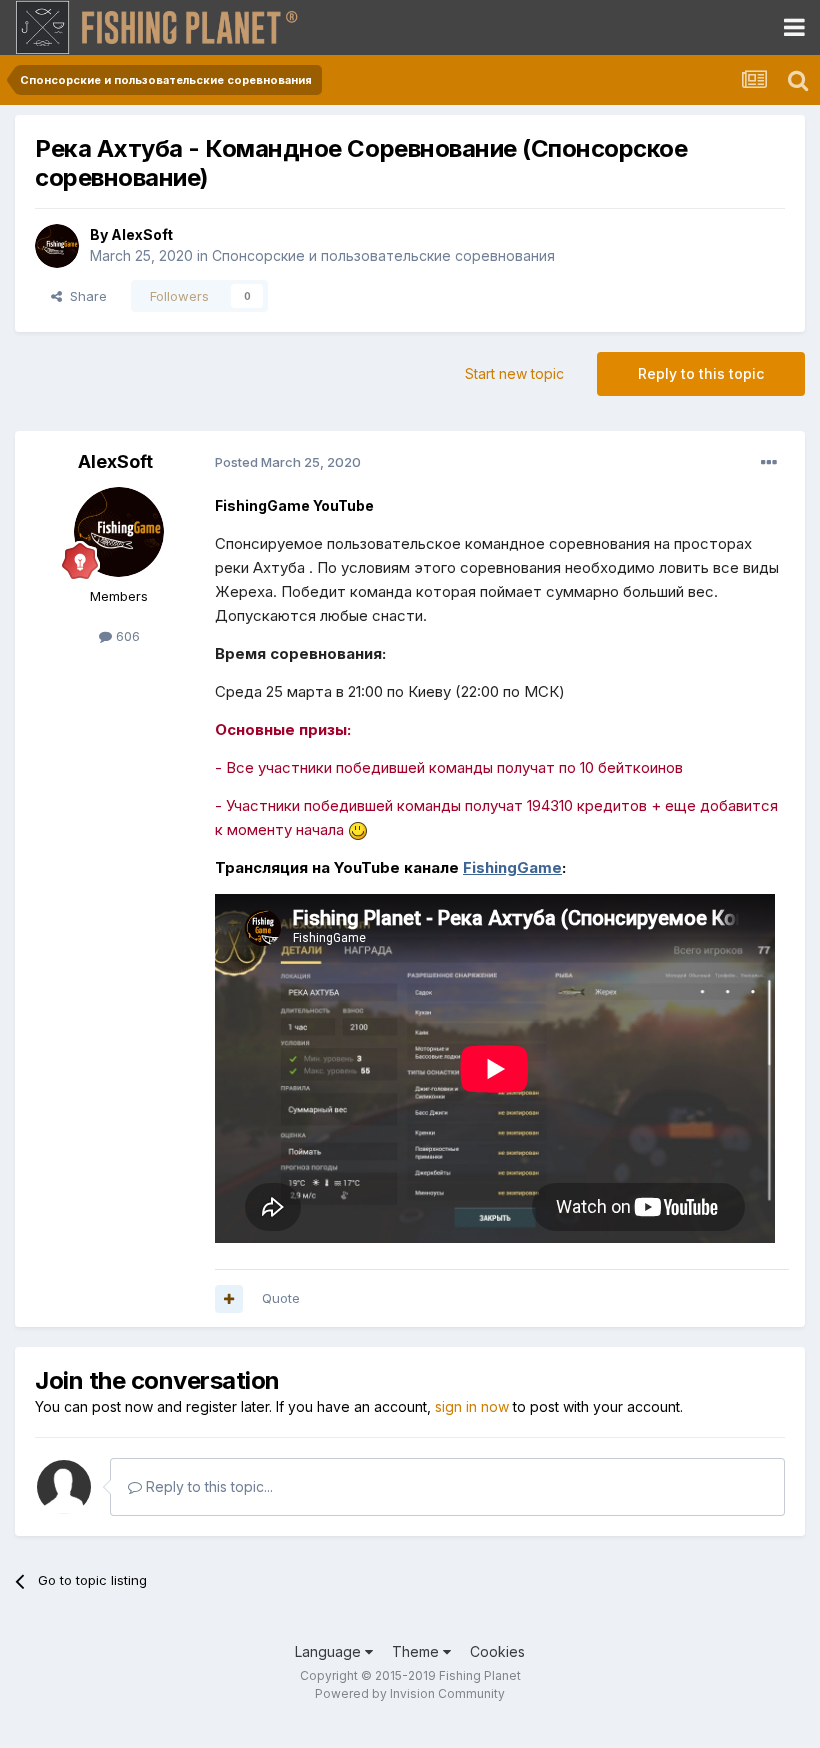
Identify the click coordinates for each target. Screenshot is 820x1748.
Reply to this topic (701, 373)
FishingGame (512, 867)
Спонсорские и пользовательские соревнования (383, 255)
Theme (417, 1651)
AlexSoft (142, 234)
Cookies (497, 1651)
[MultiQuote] (229, 1299)
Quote (281, 1298)
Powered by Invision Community (410, 1693)
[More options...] (769, 463)
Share (84, 296)
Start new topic (514, 373)
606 (126, 636)
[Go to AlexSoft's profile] (57, 246)
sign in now (472, 1406)
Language (330, 1651)
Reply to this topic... (207, 1486)
